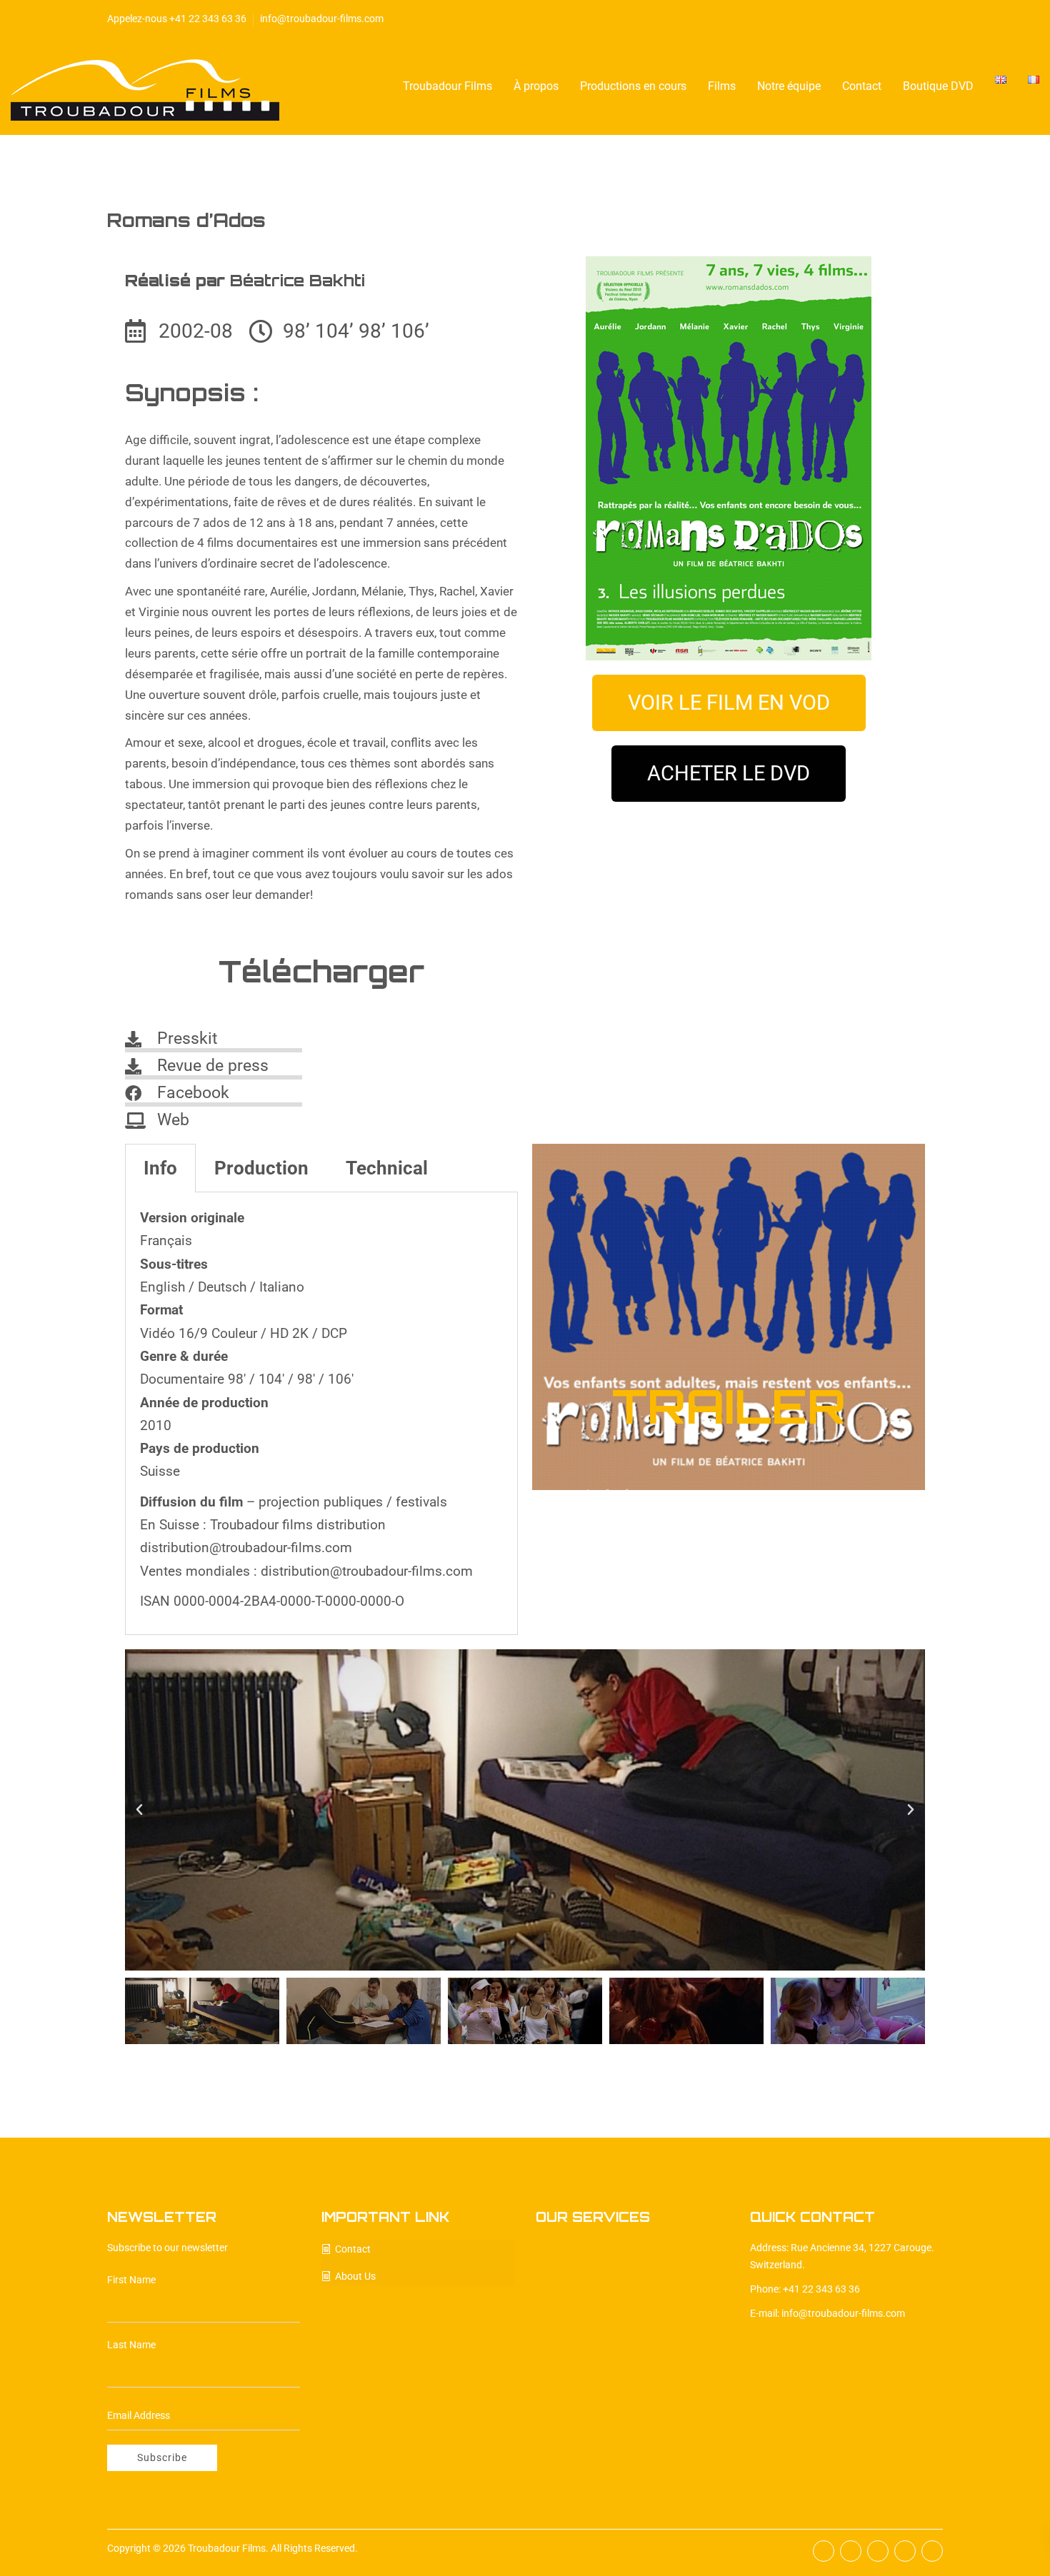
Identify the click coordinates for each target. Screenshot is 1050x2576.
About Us (355, 2276)
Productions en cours (633, 86)
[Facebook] (849, 18)
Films (722, 86)
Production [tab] (261, 1168)
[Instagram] (893, 18)
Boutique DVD (938, 86)
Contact (862, 86)
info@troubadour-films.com (322, 19)
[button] (139, 1810)
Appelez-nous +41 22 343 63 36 (177, 19)
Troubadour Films (447, 86)
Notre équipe (789, 86)
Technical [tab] (387, 1168)
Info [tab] (160, 1168)
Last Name (131, 2345)
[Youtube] (915, 18)
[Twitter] (871, 18)
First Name (131, 2280)
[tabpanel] (321, 1414)
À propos (536, 86)
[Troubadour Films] (145, 87)
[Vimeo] (937, 18)
